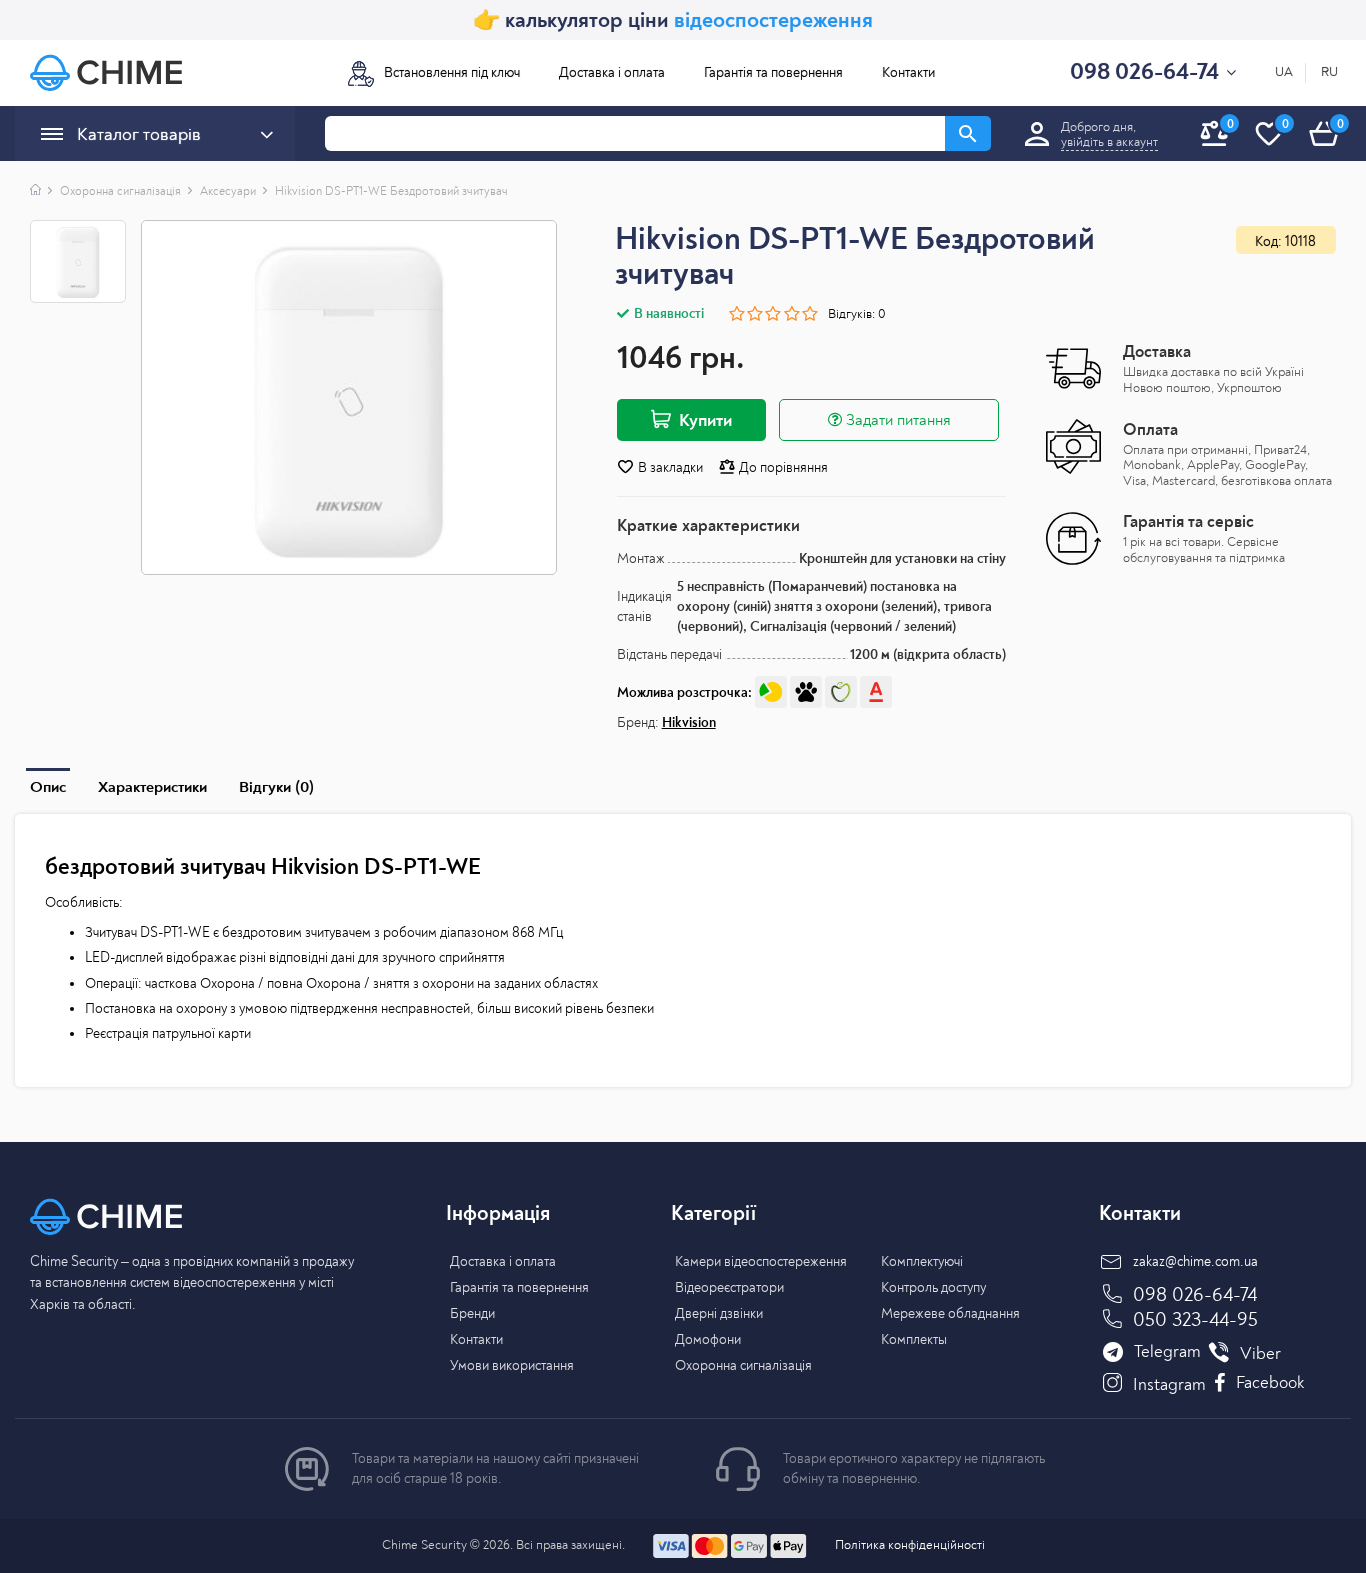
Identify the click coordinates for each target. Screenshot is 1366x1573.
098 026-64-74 (1195, 1294)
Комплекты (914, 1339)
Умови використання (512, 1365)
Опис (48, 787)
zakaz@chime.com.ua (1195, 1261)
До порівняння (782, 467)
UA (1284, 72)
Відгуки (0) (276, 787)
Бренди (472, 1313)
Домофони (708, 1339)
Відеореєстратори (729, 1287)
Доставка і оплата (612, 72)
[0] (1323, 156)
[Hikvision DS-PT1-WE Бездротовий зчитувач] (348, 397)
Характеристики (152, 787)
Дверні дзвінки (719, 1313)
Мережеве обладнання (950, 1313)
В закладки (669, 467)
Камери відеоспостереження (761, 1261)
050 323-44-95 (1195, 1319)
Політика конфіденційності (910, 1545)
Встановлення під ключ (452, 72)
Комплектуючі (922, 1261)
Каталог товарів (139, 134)
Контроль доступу (933, 1287)
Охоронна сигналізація (120, 191)
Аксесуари (228, 191)
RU (1329, 72)
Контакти (908, 72)
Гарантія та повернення (773, 72)
